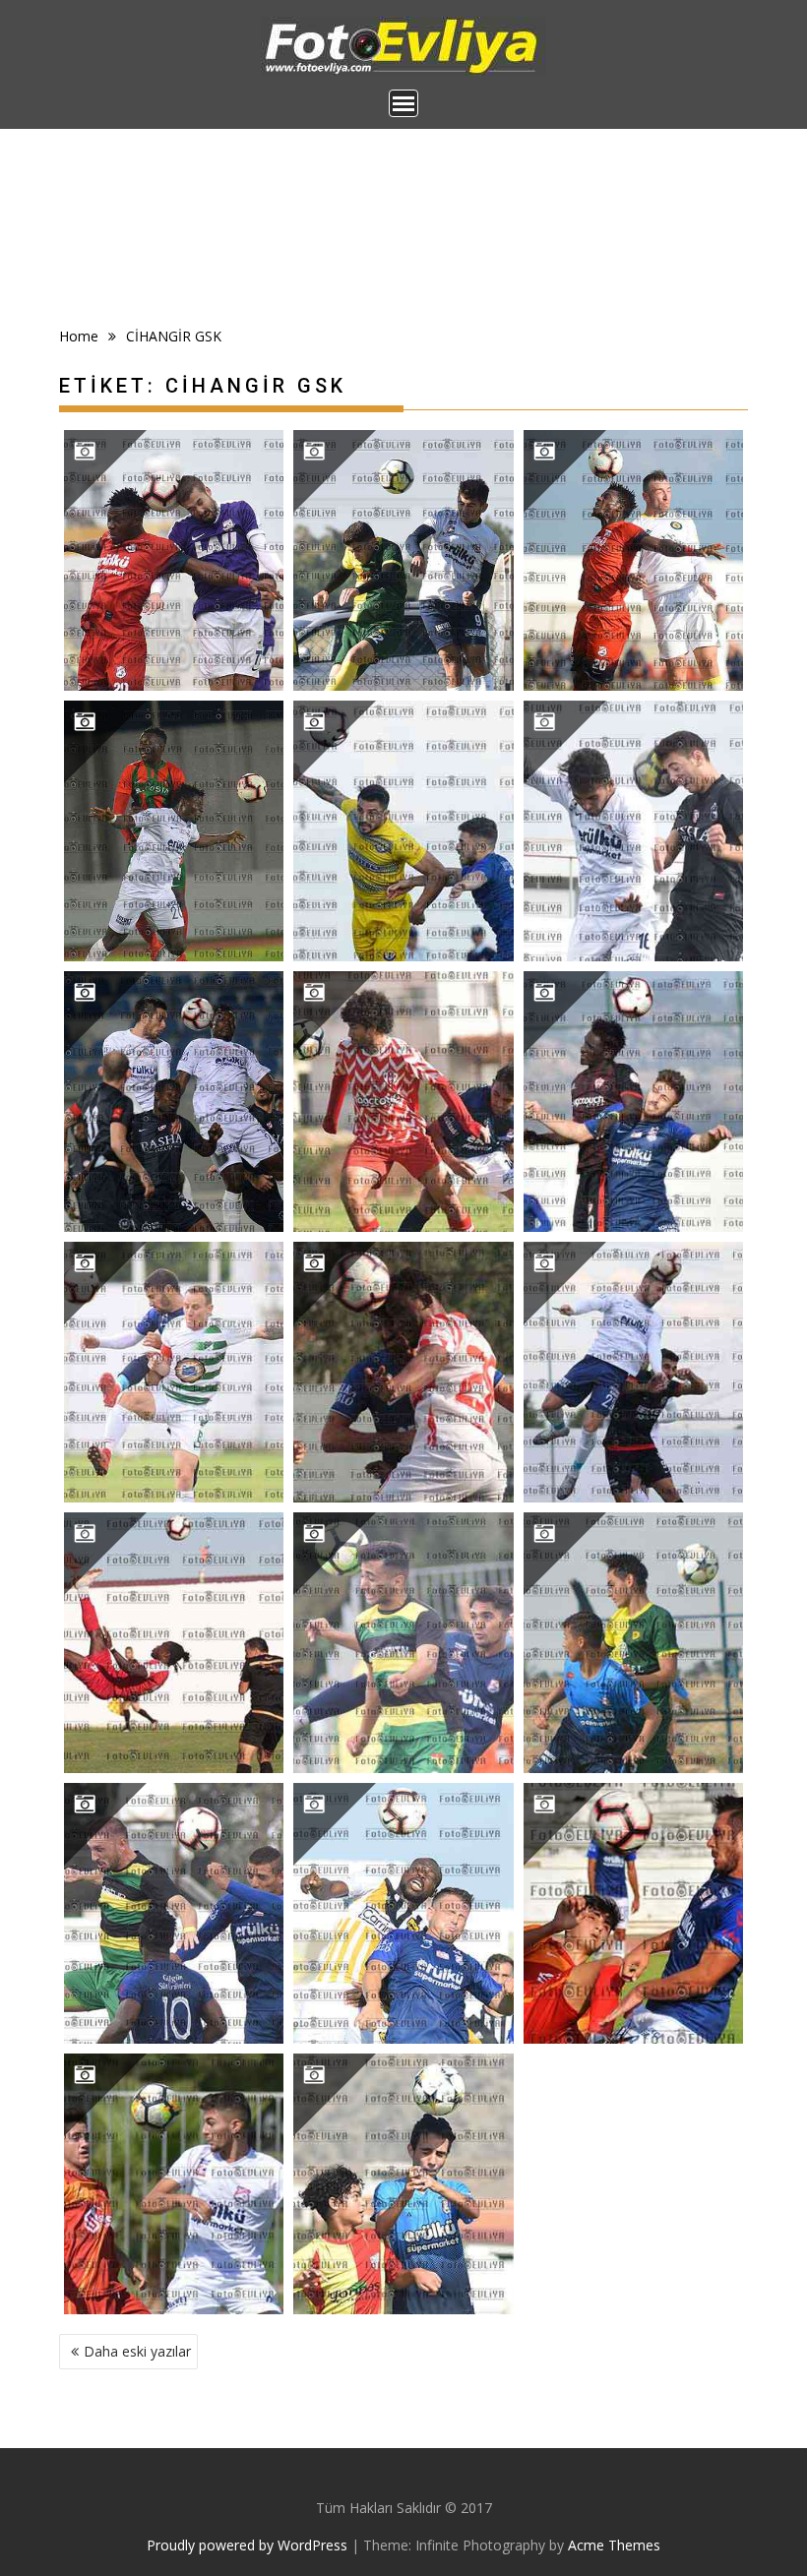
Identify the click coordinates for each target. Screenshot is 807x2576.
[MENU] (403, 103)
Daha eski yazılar (137, 2351)
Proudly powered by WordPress (247, 2545)
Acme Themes (614, 2545)
